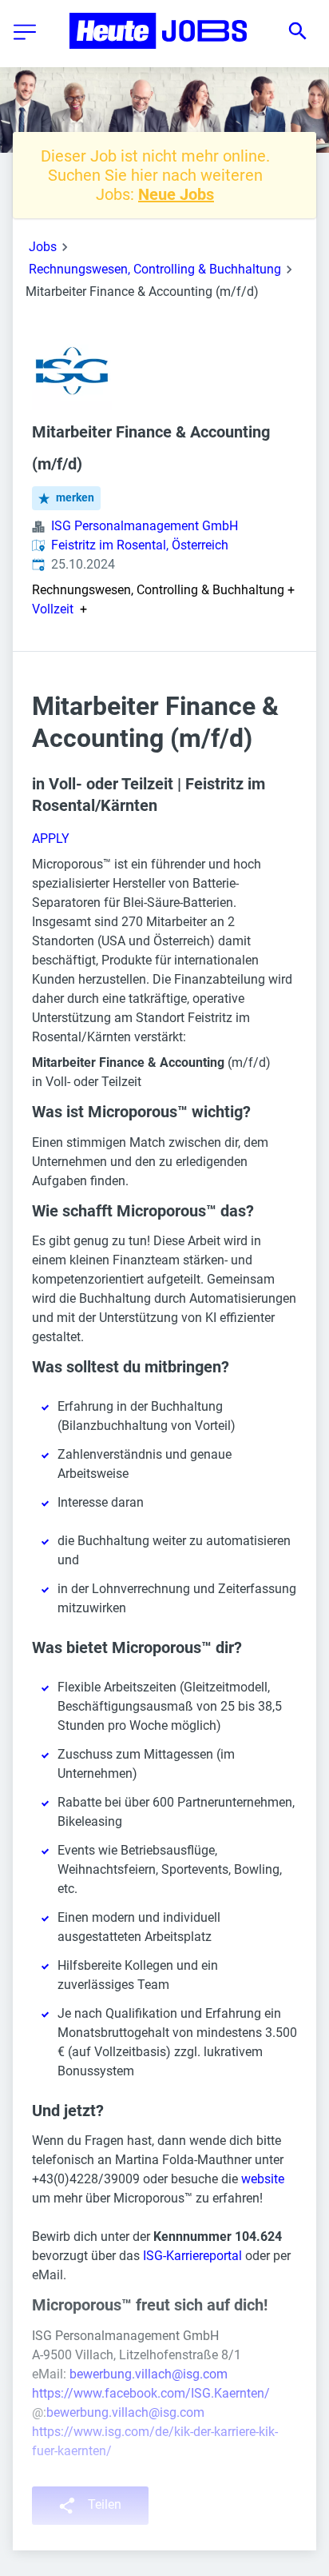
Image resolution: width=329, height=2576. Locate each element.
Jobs (43, 247)
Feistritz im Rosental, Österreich (140, 545)
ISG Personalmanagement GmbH (145, 526)
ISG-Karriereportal (192, 2256)
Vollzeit (53, 609)
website (263, 2179)
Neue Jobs (176, 194)
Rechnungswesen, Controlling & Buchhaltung (155, 269)
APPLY (51, 839)
